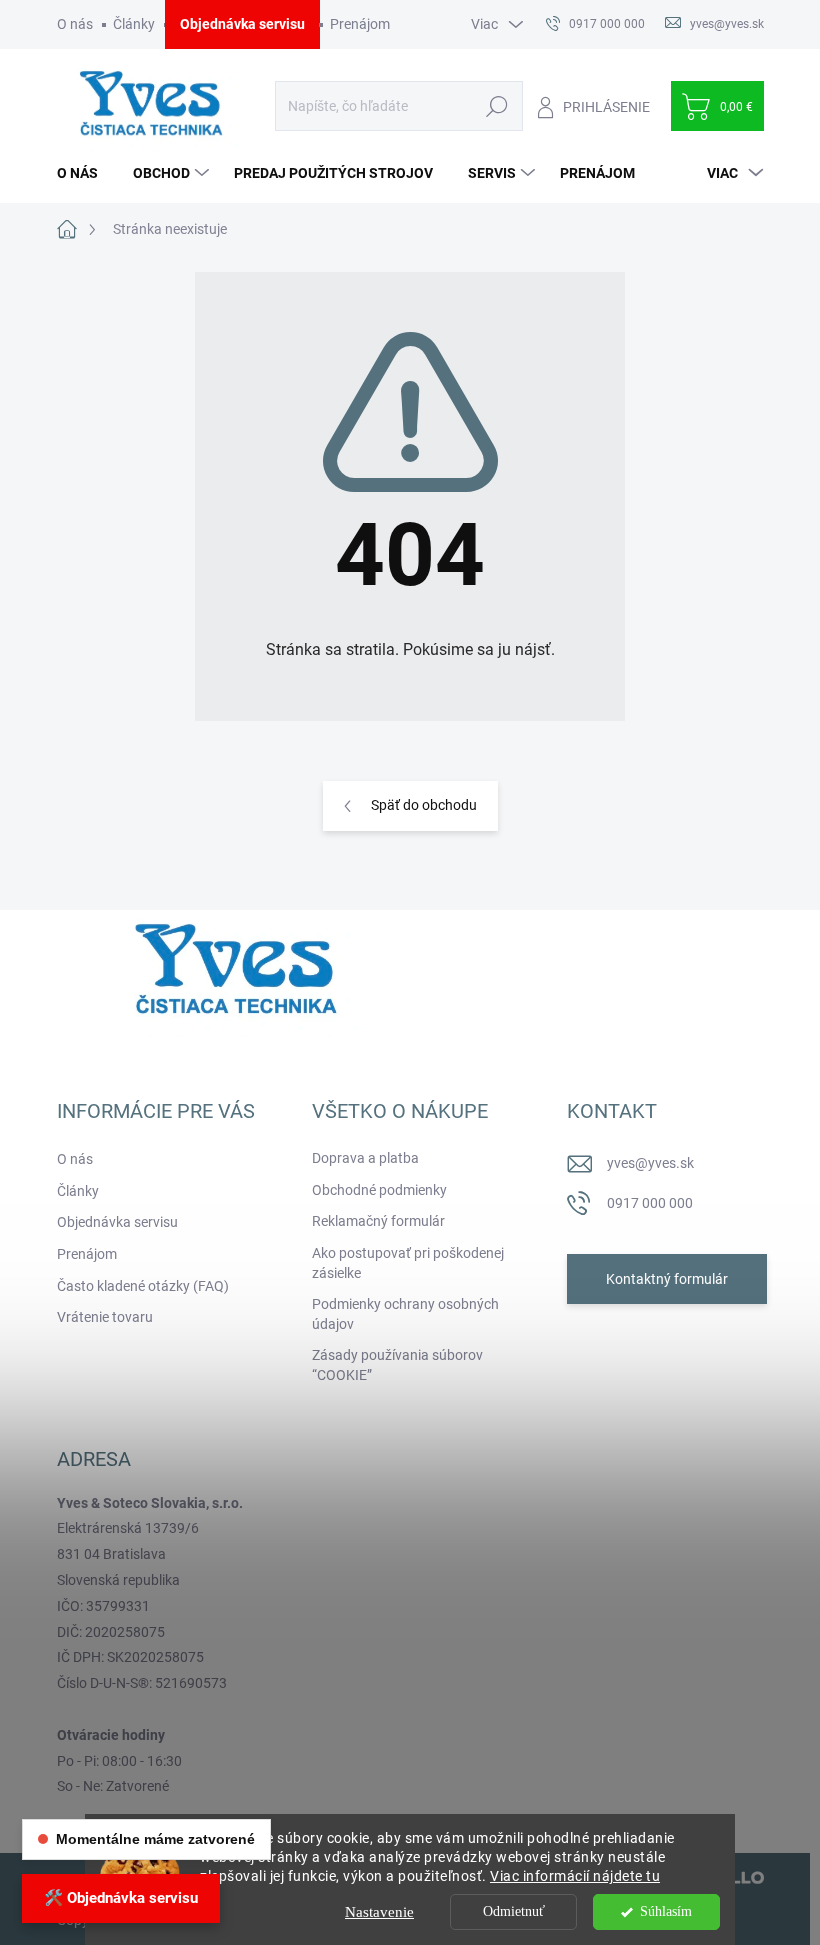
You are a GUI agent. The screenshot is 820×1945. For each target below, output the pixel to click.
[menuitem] (85, 173)
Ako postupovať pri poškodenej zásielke (408, 1263)
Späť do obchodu (424, 805)
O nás (75, 24)
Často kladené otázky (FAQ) (143, 1286)
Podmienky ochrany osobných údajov (405, 1314)
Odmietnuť (514, 1911)
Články (134, 24)
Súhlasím (666, 1911)
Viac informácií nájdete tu (575, 1876)
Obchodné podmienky (379, 1190)
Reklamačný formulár (378, 1221)
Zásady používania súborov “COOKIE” (397, 1365)
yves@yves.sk (650, 1163)
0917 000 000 (650, 1203)
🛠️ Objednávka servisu (121, 1898)
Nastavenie (379, 1912)
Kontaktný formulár (667, 1279)
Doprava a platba (365, 1158)
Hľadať (497, 106)
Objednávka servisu (242, 24)
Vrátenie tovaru (105, 1317)
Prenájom (360, 24)
